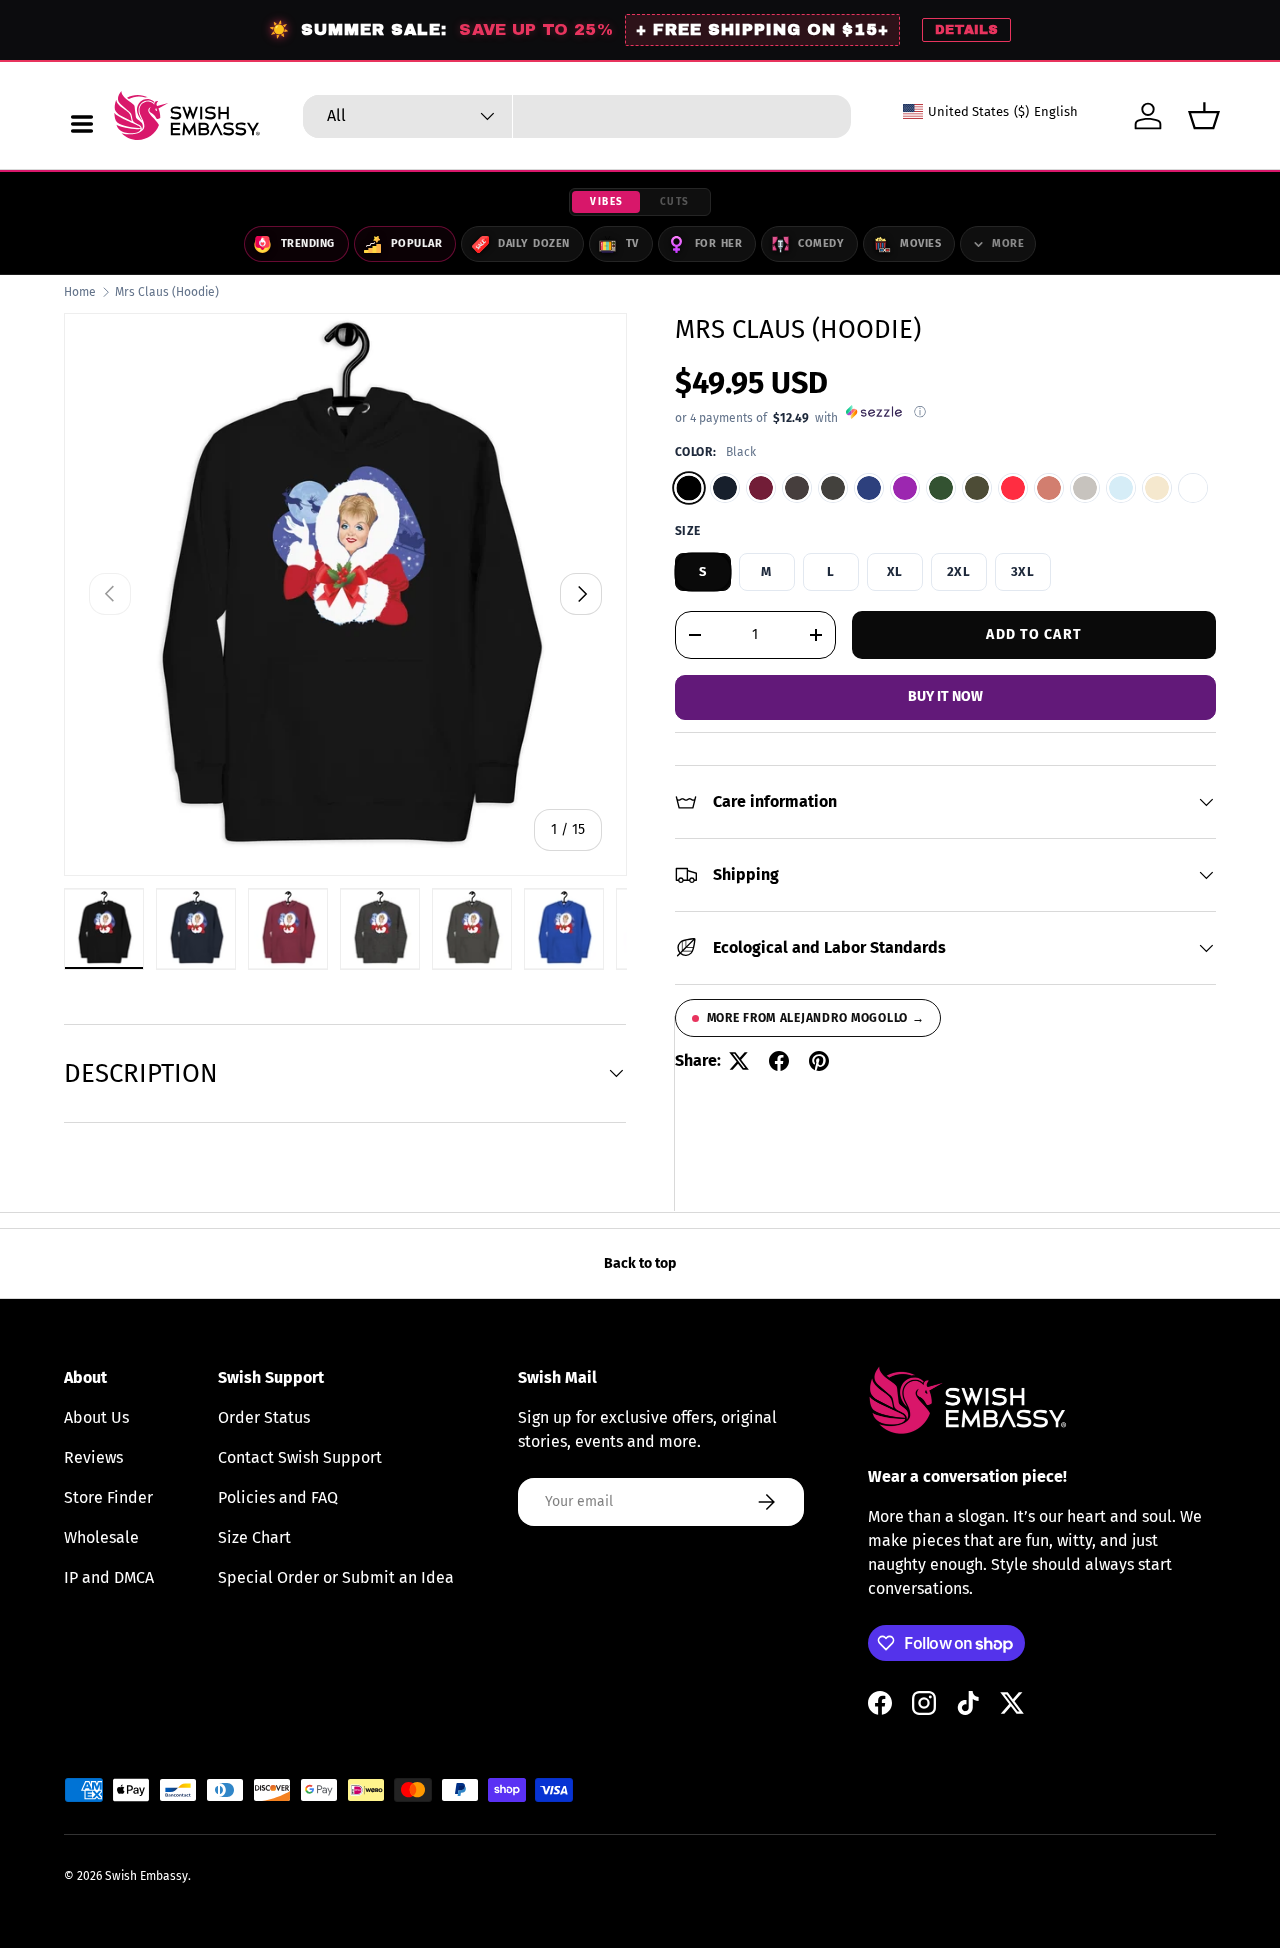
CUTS (675, 202)
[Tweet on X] (739, 1061)
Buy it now (945, 696)
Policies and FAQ (278, 1497)
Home (80, 292)
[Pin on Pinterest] (819, 1061)
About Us (96, 1417)
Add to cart (1033, 633)
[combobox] (577, 116)
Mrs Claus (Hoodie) (167, 292)
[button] (1204, 116)
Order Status (264, 1417)
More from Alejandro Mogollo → (816, 1018)
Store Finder (108, 1497)
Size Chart (254, 1537)
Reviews (93, 1457)
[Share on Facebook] (779, 1061)
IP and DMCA (109, 1577)
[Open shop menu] (82, 124)
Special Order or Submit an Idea (336, 1577)
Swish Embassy (146, 1876)
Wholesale (101, 1537)
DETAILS (966, 30)
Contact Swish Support (300, 1457)
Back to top (640, 1263)
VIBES (607, 202)
